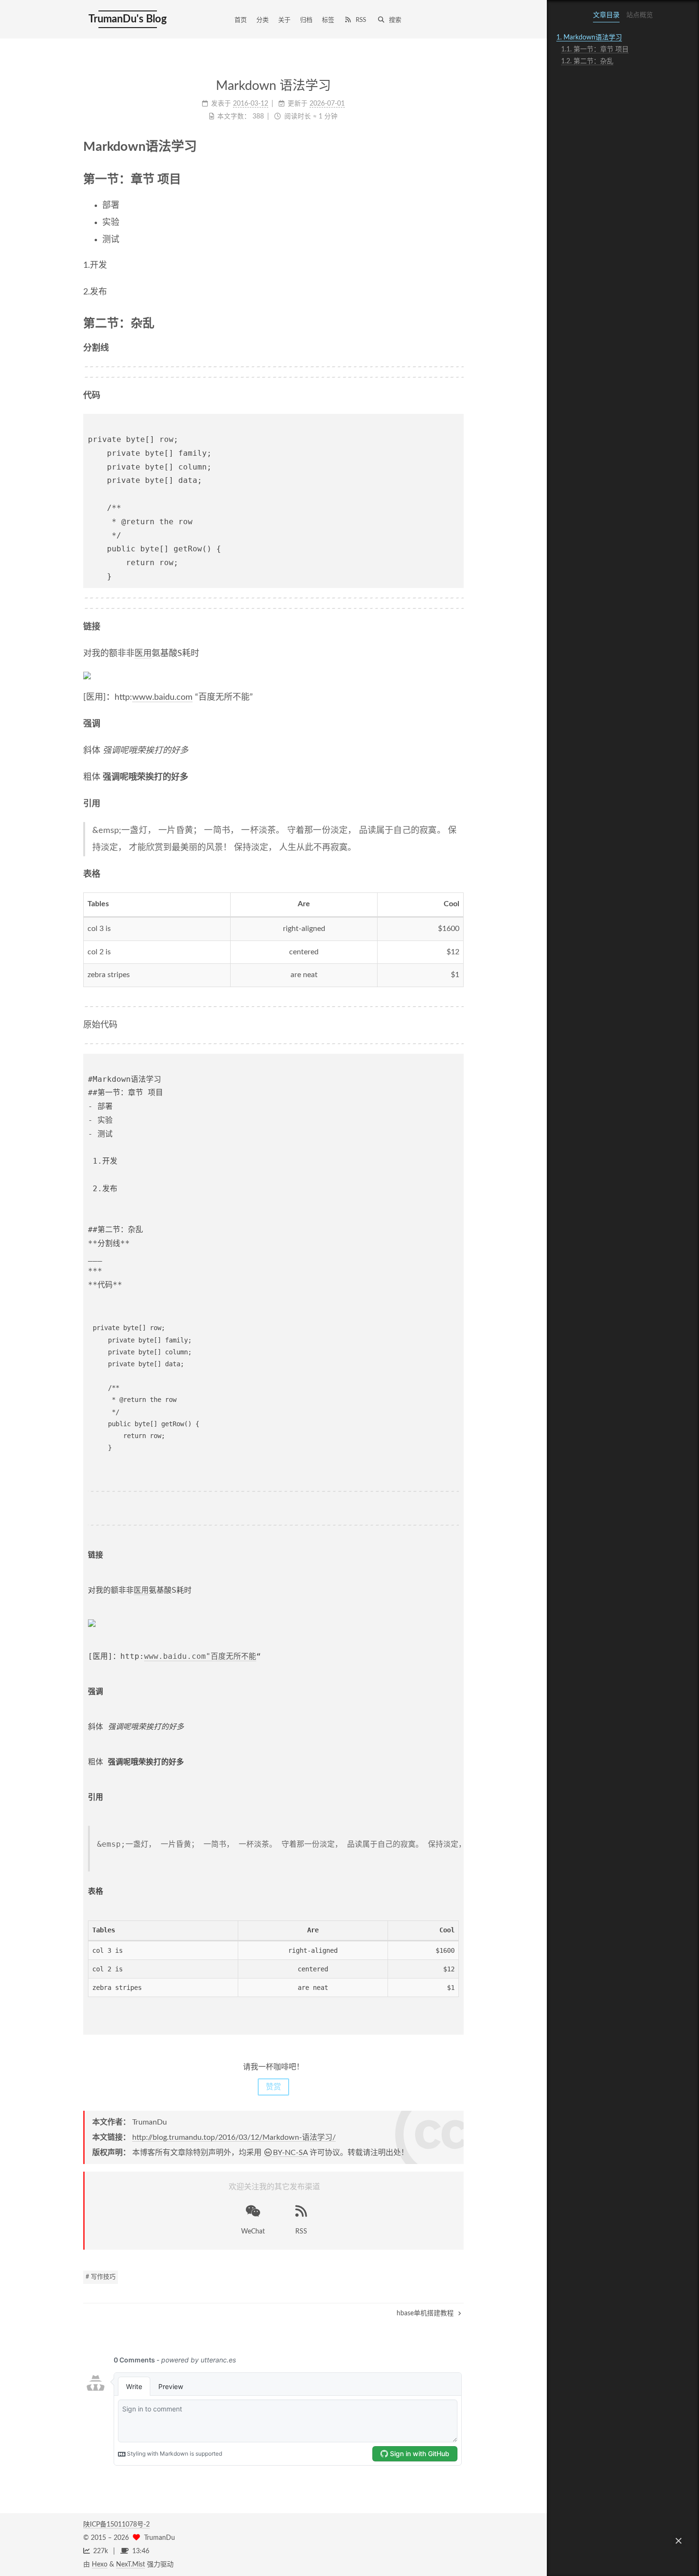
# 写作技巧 (101, 2277)
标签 (328, 20)
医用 (143, 654)
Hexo (100, 2565)
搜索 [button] (395, 20)
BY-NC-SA (290, 2153)
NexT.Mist (131, 2565)
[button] (679, 2541)
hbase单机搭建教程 (426, 2313)
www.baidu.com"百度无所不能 (200, 1656)
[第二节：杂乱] (457, 323)
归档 (306, 20)
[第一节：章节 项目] (457, 179)
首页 (241, 20)
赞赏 (273, 2087)
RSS (361, 20)
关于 (284, 20)
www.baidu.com (162, 697)
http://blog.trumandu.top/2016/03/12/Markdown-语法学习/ (234, 2137)
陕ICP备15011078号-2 (116, 2525)
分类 (262, 20)
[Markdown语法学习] (456, 146)
